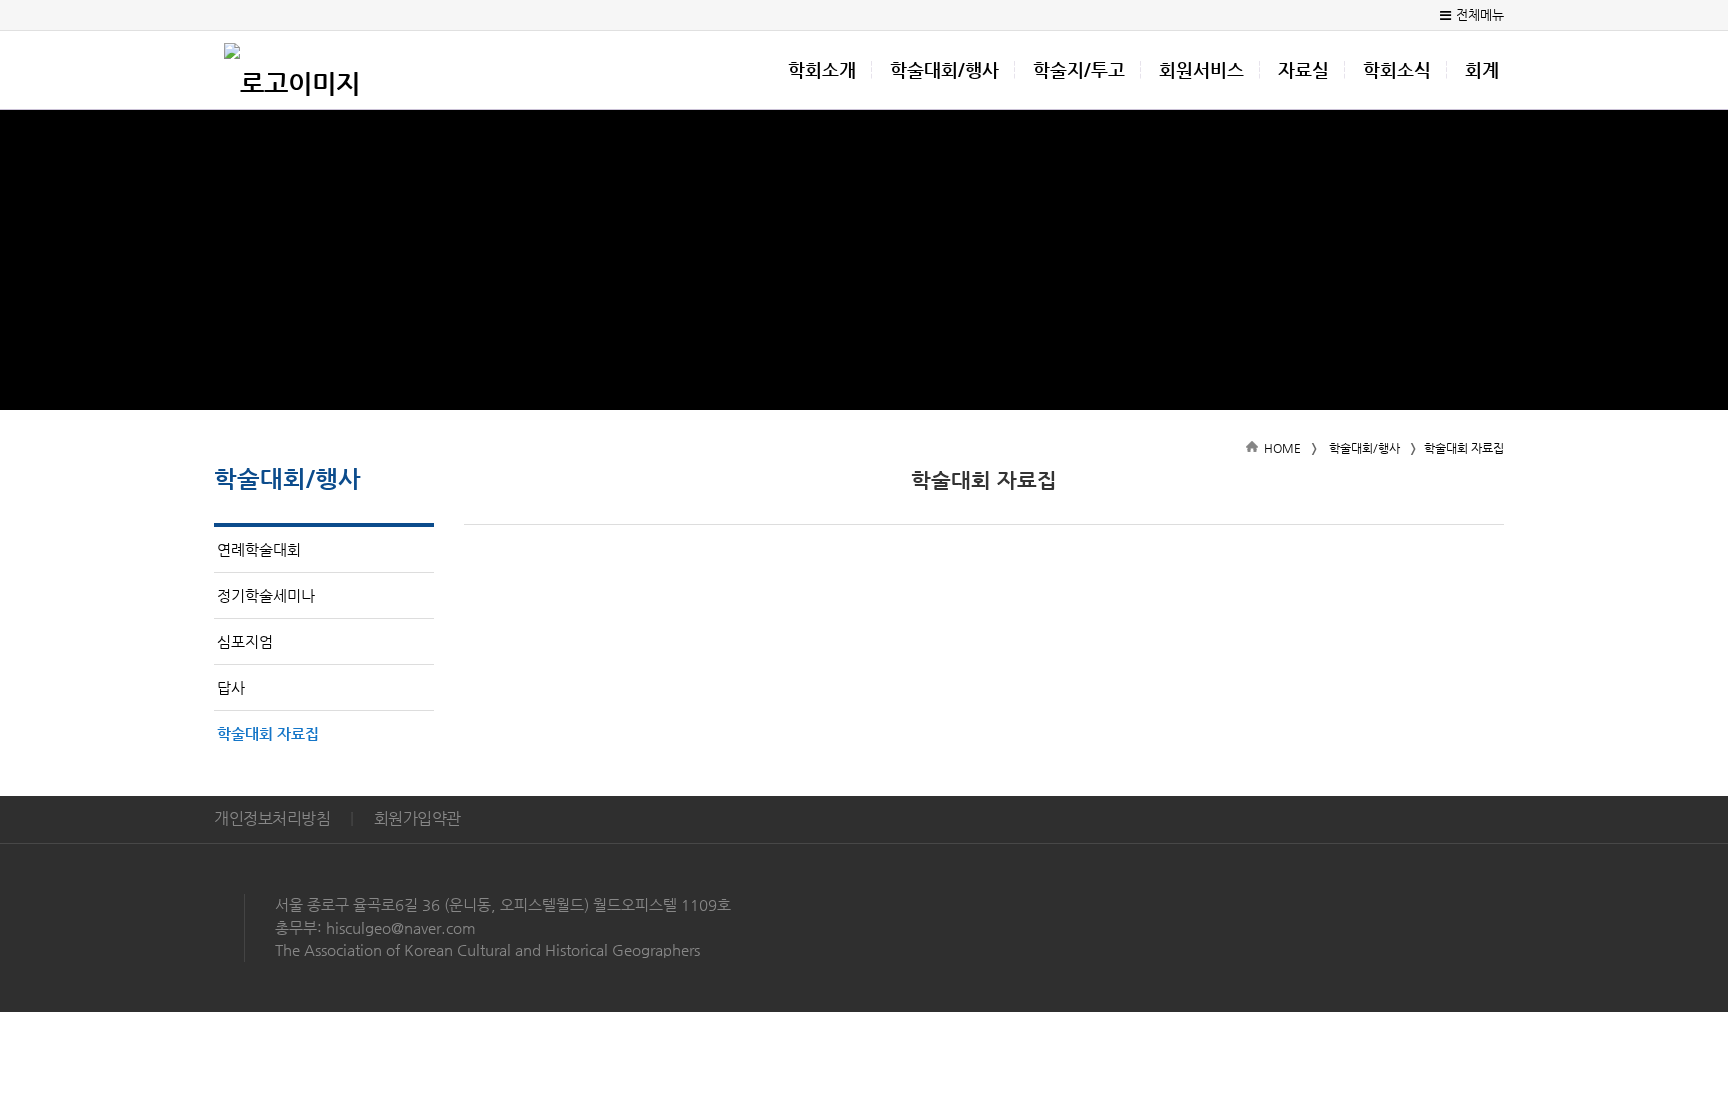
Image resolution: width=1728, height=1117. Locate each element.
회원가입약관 (417, 818)
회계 (1482, 70)
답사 (231, 687)
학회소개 (822, 70)
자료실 (1303, 70)
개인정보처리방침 (272, 818)
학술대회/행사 (944, 70)
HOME (1282, 448)
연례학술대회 (259, 549)
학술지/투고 (1079, 70)
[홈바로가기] (292, 70)
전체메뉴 (1480, 14)
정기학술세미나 (266, 595)
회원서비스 (1201, 70)
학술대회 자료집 (268, 733)
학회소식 (1397, 70)
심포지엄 (245, 641)
